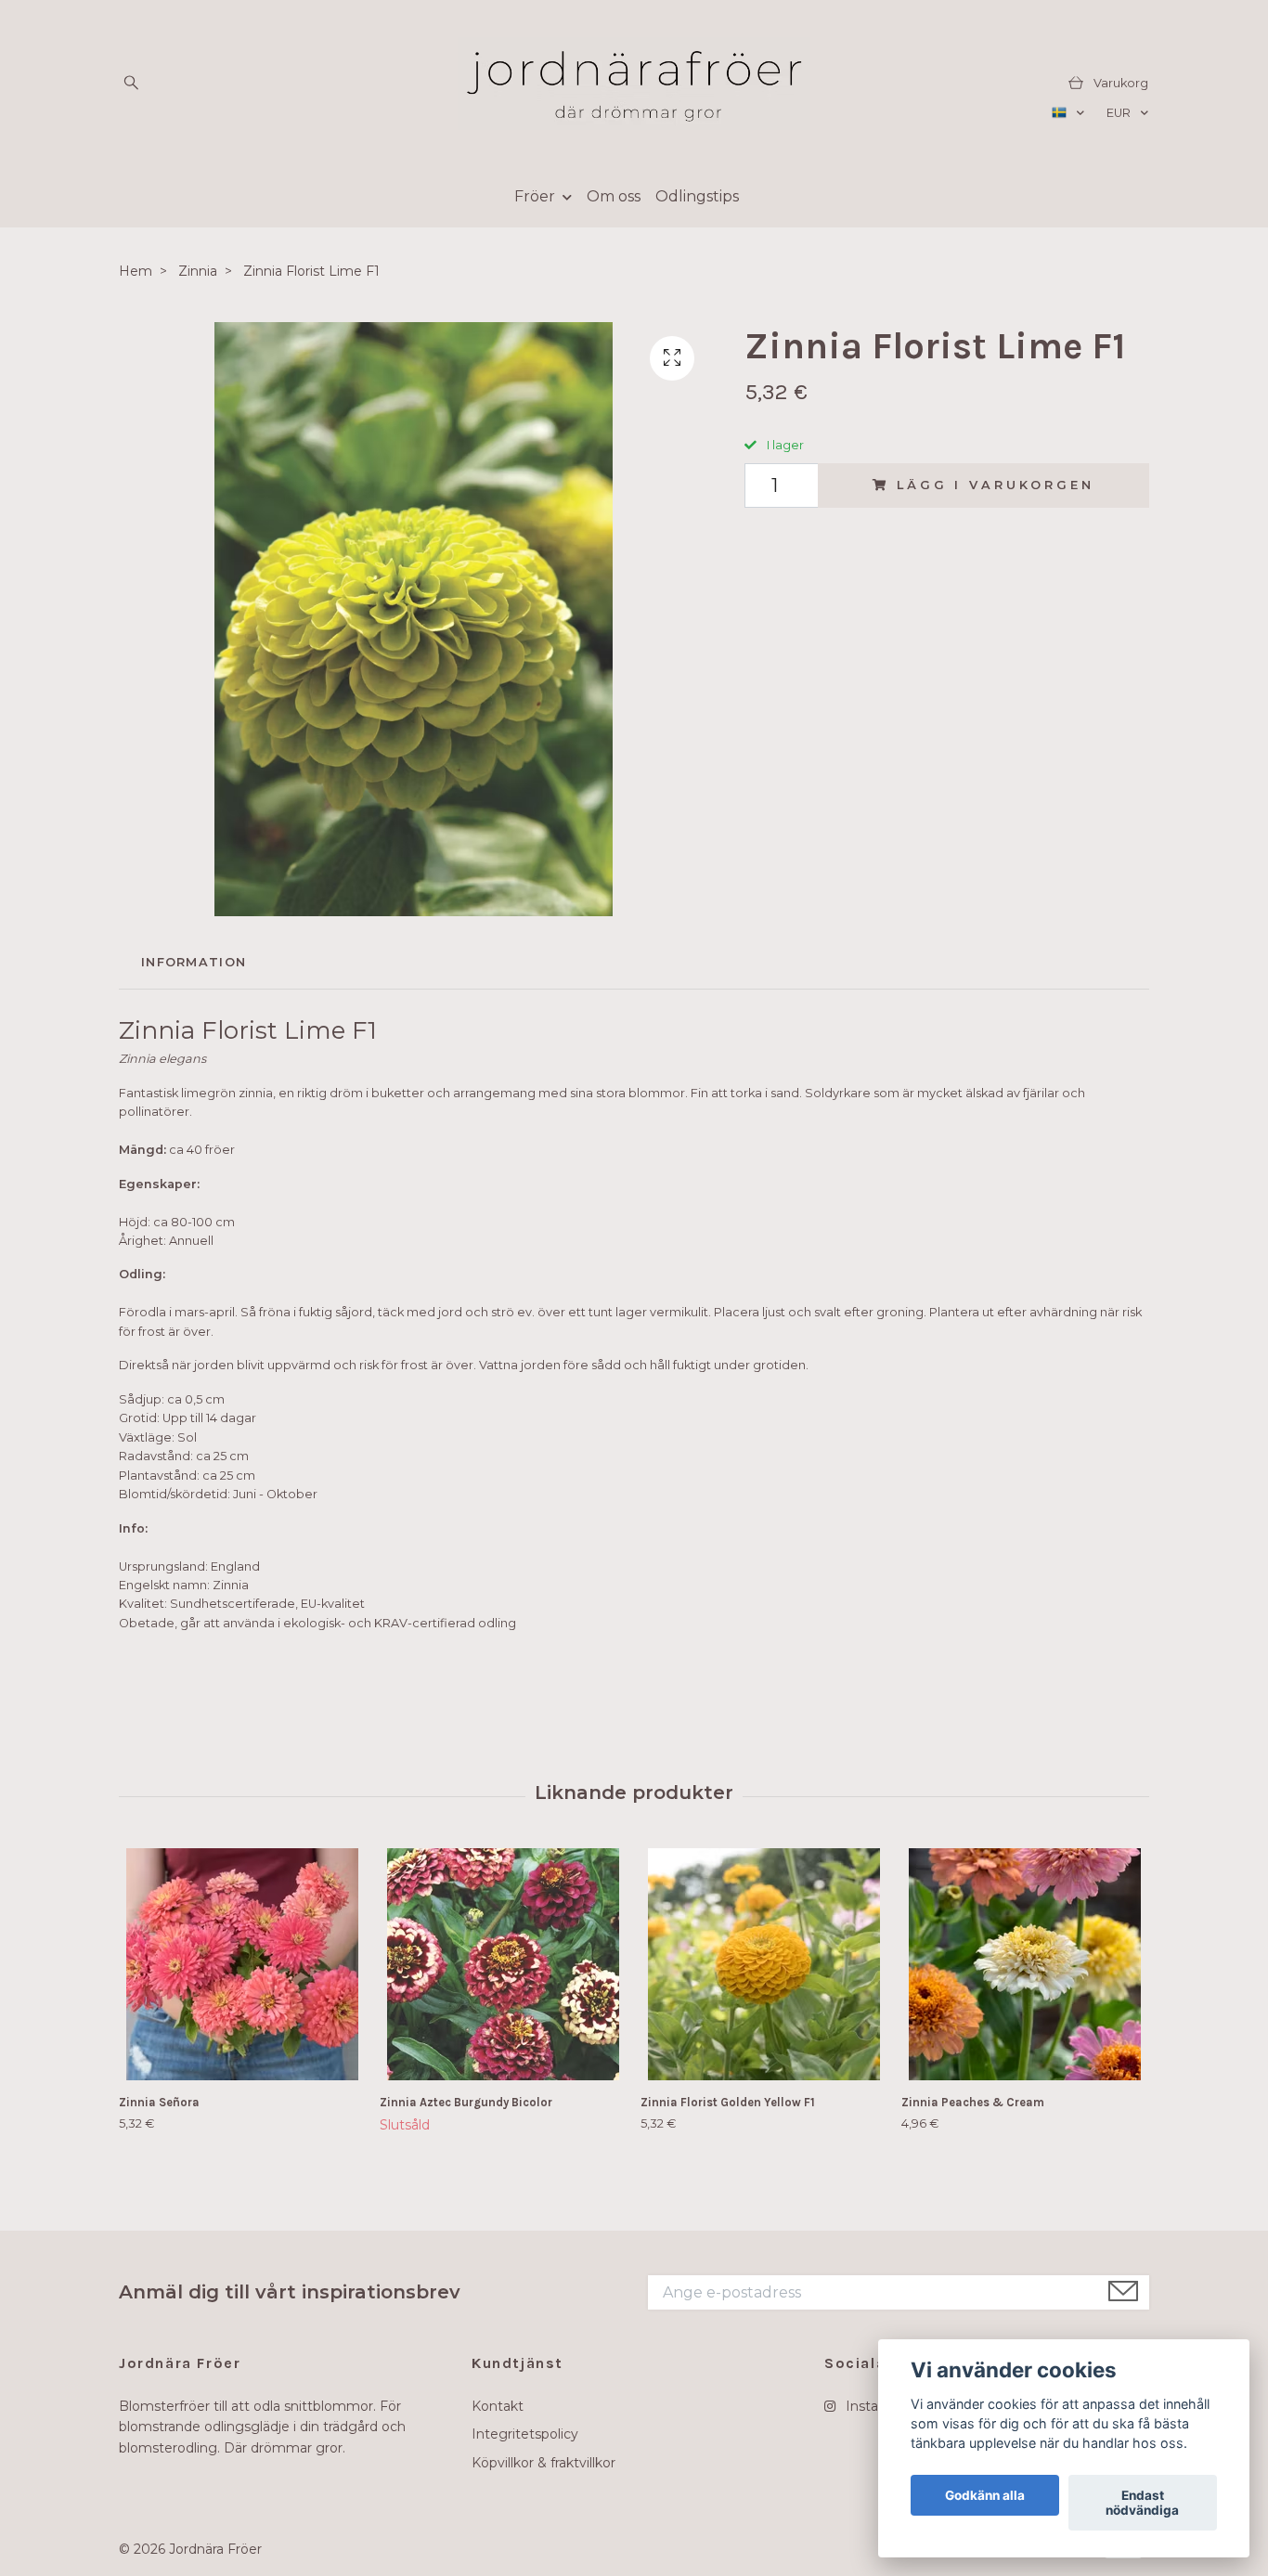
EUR (1120, 113)
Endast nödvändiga (1142, 2503)
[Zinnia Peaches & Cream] (1025, 1964)
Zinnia (198, 271)
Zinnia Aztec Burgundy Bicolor (466, 2102)
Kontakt (498, 2406)
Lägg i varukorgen (995, 485)
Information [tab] (194, 962)
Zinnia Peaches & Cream (973, 2102)
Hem (136, 271)
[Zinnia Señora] (242, 1964)
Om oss (614, 196)
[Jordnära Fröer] (634, 84)
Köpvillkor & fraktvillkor (543, 2463)
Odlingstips (697, 196)
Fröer (535, 196)
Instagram (877, 2406)
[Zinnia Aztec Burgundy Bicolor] (503, 1964)
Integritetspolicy (525, 2434)
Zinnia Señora (159, 2102)
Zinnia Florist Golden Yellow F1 (728, 2102)
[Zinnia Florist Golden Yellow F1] (764, 1964)
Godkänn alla (985, 2495)
